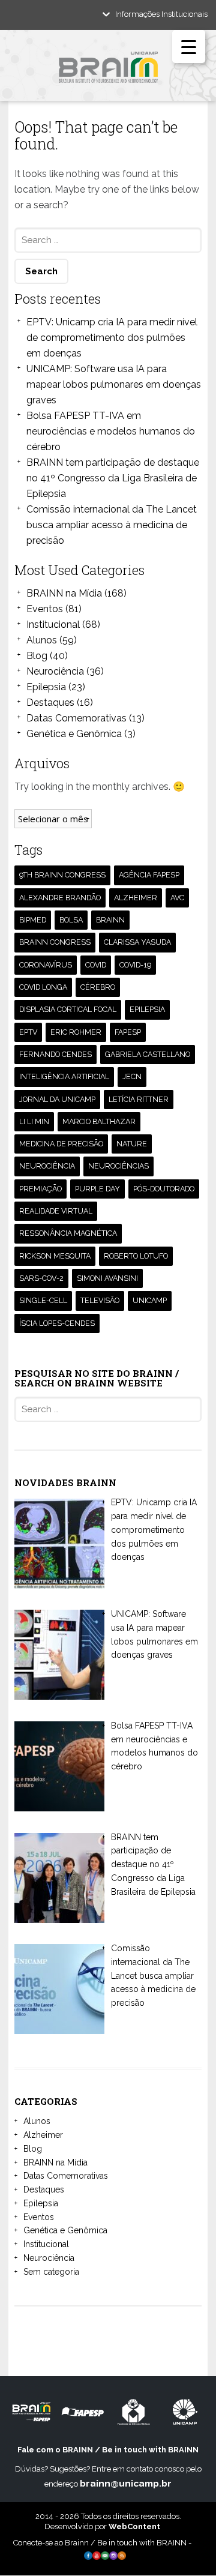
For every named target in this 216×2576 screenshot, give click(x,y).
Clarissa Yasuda (137, 942)
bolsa (71, 920)
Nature (132, 1144)
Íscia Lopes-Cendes (57, 1323)
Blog (37, 656)
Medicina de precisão (61, 1144)
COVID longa (43, 987)
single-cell (43, 1300)
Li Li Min (34, 1121)
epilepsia (147, 1009)
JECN (132, 1076)
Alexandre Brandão (60, 898)
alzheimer (136, 898)
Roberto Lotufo (136, 1256)
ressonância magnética (68, 1233)
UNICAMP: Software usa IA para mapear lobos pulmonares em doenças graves (114, 384)
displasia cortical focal (68, 1009)
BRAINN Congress (55, 942)
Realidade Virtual (56, 1211)
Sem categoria (51, 2272)
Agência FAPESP (149, 875)
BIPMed (33, 920)
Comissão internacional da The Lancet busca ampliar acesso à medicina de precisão (112, 525)
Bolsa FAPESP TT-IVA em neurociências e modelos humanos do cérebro (111, 431)
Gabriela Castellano (148, 1054)
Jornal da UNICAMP (57, 1099)
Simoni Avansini (107, 1278)
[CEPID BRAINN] (108, 72)
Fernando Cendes (55, 1054)
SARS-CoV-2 (41, 1278)
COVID (96, 965)
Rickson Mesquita (55, 1256)
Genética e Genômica (74, 734)
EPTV (28, 1032)
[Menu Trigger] (189, 47)
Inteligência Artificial (64, 1076)
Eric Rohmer (76, 1032)
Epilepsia (46, 687)
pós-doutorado (164, 1189)
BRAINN (110, 920)
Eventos (45, 609)
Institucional (53, 624)
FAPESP (128, 1032)
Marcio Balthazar (99, 1121)
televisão (100, 1300)
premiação (40, 1189)
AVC (177, 898)
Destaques (50, 703)
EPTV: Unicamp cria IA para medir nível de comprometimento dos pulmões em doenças (112, 338)
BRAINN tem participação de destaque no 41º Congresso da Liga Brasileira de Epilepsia (113, 478)
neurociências (118, 1166)
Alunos (42, 640)
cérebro (98, 987)
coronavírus (46, 965)
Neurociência (55, 671)
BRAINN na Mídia (64, 593)
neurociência (47, 1166)
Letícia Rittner (139, 1099)
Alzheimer (43, 2135)
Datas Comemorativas (76, 718)
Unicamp (150, 1300)
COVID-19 (135, 965)
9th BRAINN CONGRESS (62, 875)
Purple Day (97, 1189)
